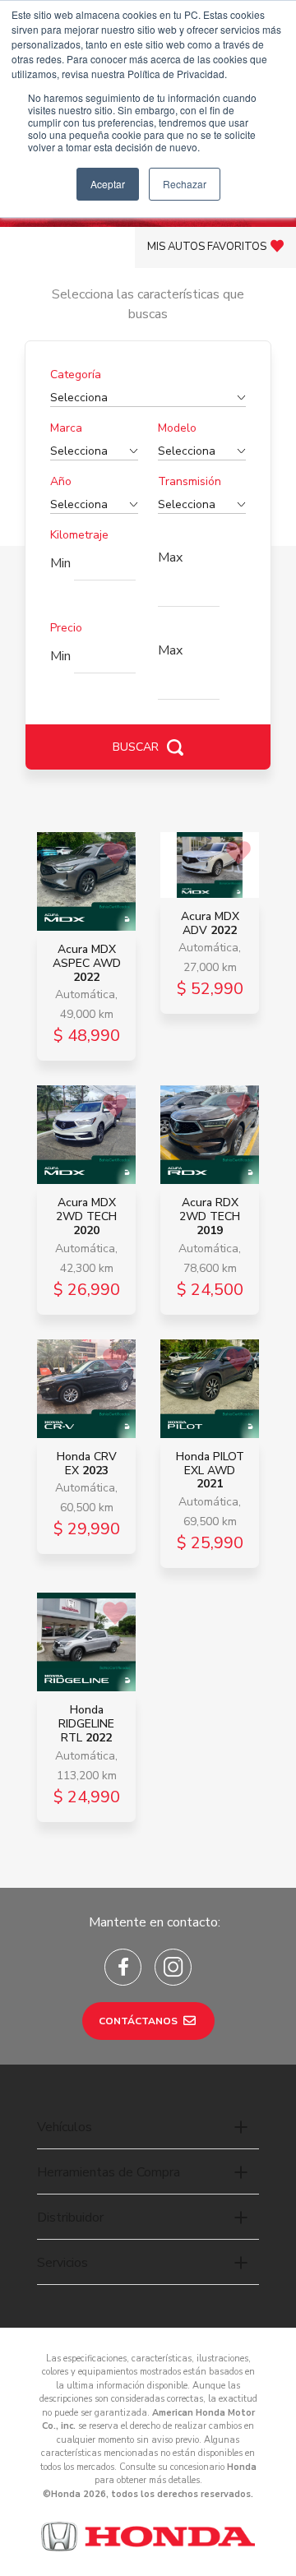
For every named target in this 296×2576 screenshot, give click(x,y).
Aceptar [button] (108, 184)
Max (170, 557)
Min (60, 563)
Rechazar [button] (185, 184)
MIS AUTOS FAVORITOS (207, 247)
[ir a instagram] (173, 1967)
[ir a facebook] (123, 1967)
